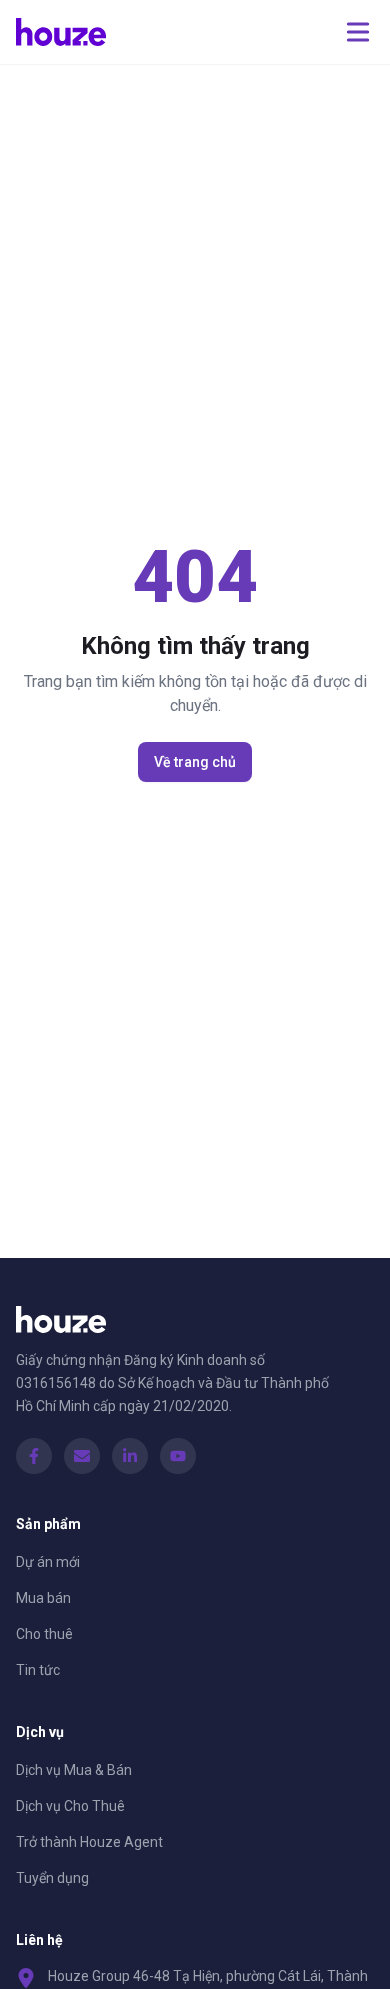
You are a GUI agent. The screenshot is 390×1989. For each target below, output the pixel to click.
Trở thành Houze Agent (89, 1842)
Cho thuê (44, 1634)
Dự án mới (48, 1562)
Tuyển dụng (52, 1878)
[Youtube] (178, 1456)
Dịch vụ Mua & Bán (74, 1770)
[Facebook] (34, 1456)
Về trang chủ (195, 762)
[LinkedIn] (130, 1456)
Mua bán (43, 1598)
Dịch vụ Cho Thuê (70, 1806)
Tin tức (38, 1670)
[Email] (82, 1456)
